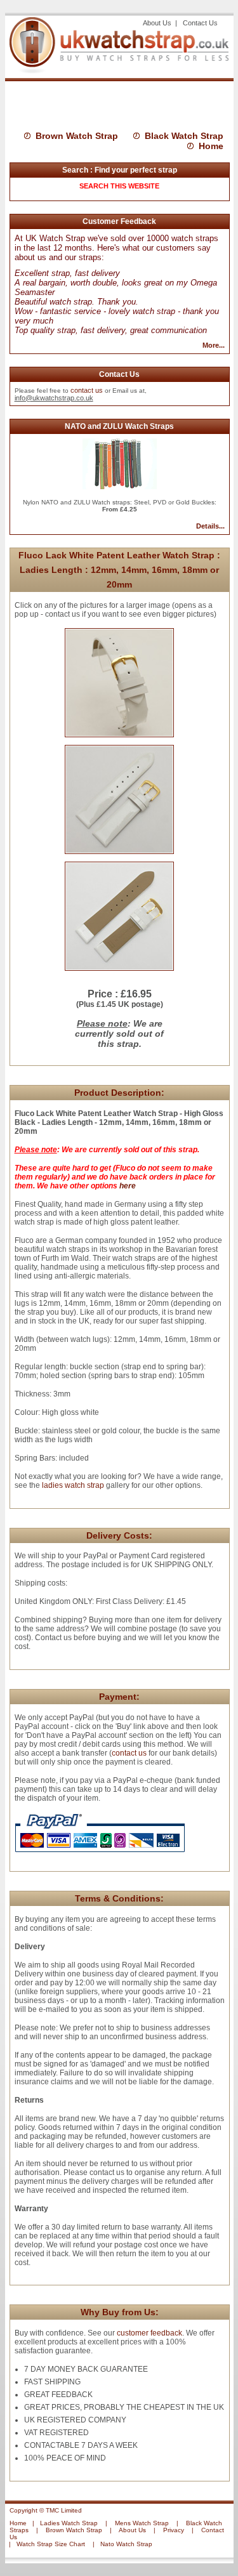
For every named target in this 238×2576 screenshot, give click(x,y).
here (128, 1186)
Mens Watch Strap (142, 2523)
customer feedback (149, 2333)
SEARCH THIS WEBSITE (119, 186)
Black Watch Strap (184, 136)
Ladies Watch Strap (69, 2523)
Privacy (174, 2530)
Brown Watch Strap (77, 136)
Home (211, 146)
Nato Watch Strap (126, 2544)
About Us (158, 23)
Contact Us (200, 23)
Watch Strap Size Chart (51, 2544)
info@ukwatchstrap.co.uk (54, 398)
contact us (87, 390)
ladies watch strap (72, 1485)
